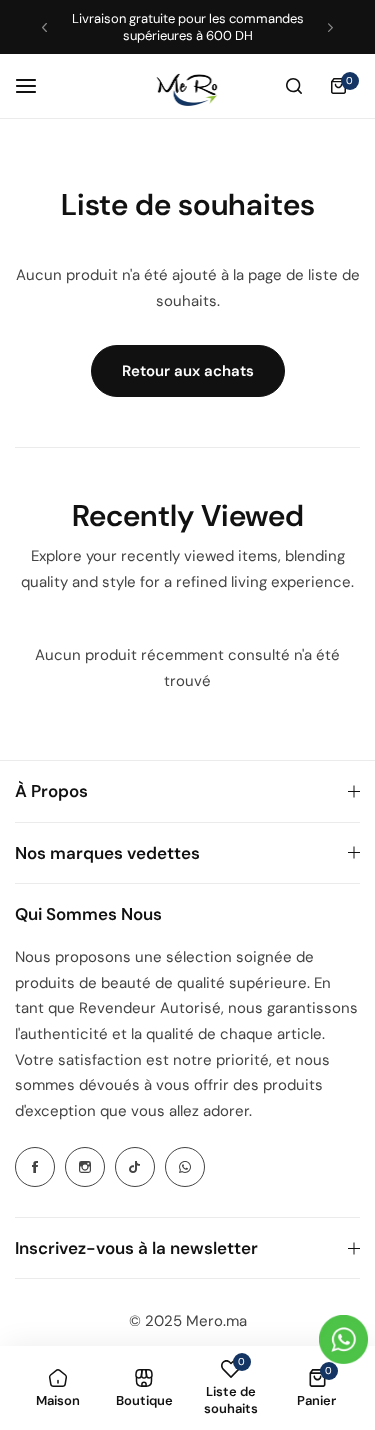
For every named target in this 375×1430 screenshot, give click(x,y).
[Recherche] (294, 86)
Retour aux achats (188, 371)
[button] (44, 27)
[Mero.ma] (188, 85)
